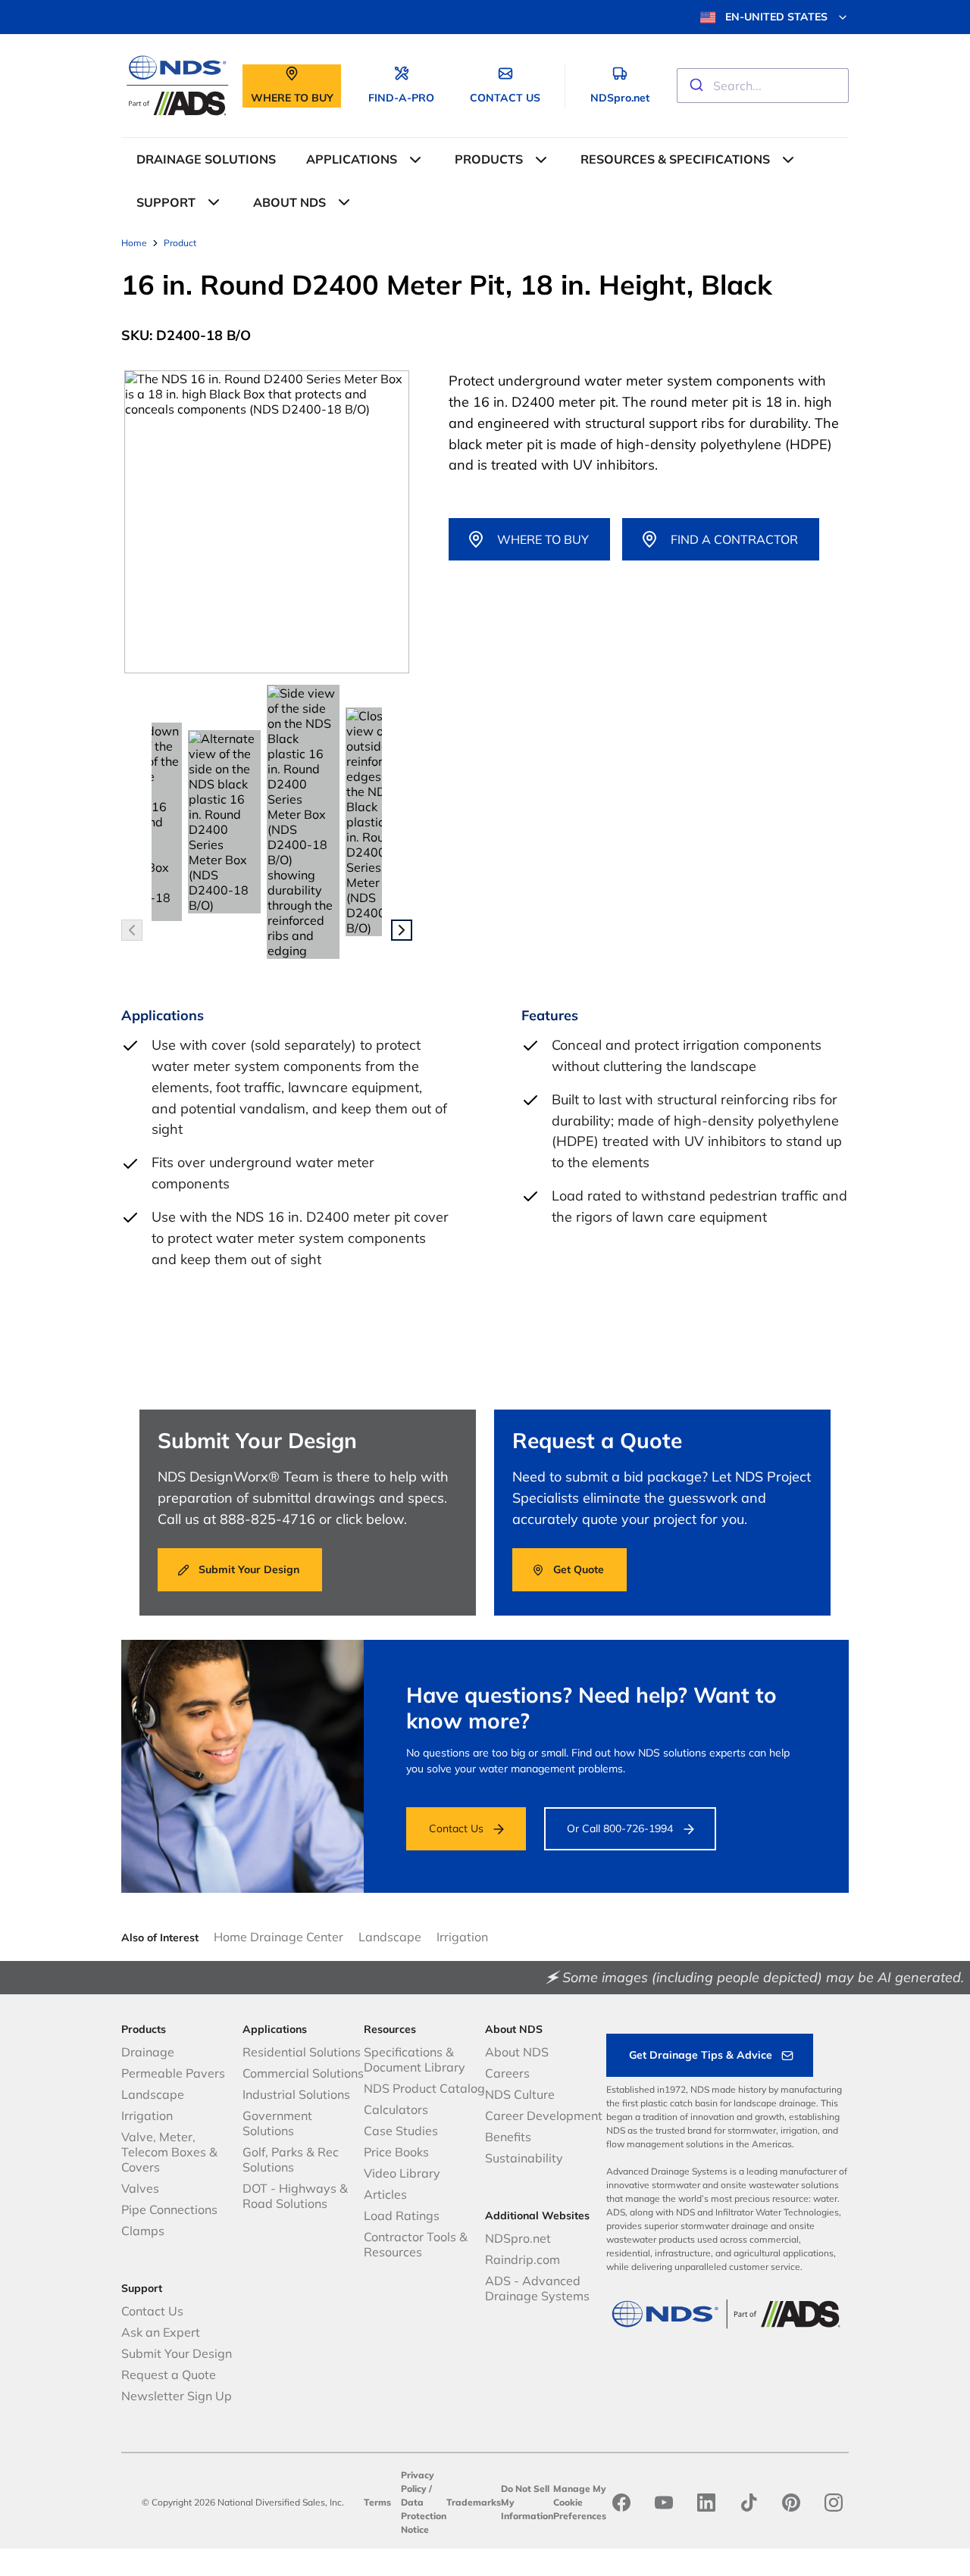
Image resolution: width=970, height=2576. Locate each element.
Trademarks (474, 2502)
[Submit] (695, 86)
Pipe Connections (169, 2209)
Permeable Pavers (173, 2073)
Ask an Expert (161, 2332)
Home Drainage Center (278, 1937)
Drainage (148, 2052)
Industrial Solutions (296, 2094)
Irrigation (462, 1937)
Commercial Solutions (303, 2073)
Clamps (143, 2231)
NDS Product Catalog (424, 2088)
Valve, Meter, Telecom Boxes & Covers (169, 2152)
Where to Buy (543, 539)
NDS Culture (520, 2094)
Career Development (544, 2115)
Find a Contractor (734, 539)
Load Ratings (402, 2215)
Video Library (402, 2173)
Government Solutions (277, 2123)
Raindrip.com (523, 2259)
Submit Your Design (177, 2353)
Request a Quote (169, 2375)
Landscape (390, 1937)
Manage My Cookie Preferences (580, 2502)
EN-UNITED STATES (776, 17)
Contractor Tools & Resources (416, 2244)
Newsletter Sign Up (177, 2396)
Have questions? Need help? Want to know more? (591, 1708)
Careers (507, 2073)
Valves (140, 2188)
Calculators (396, 2109)
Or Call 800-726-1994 (620, 1828)
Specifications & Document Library (415, 2059)
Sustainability (524, 2158)
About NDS (517, 2052)
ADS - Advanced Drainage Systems (537, 2288)
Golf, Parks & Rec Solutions (291, 2159)
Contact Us (456, 1828)
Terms (377, 2502)
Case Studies (401, 2131)
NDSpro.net (518, 2238)
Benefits (508, 2137)
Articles (385, 2194)
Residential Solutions (302, 2052)
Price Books (396, 2152)
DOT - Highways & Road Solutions (295, 2196)
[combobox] (763, 86)
